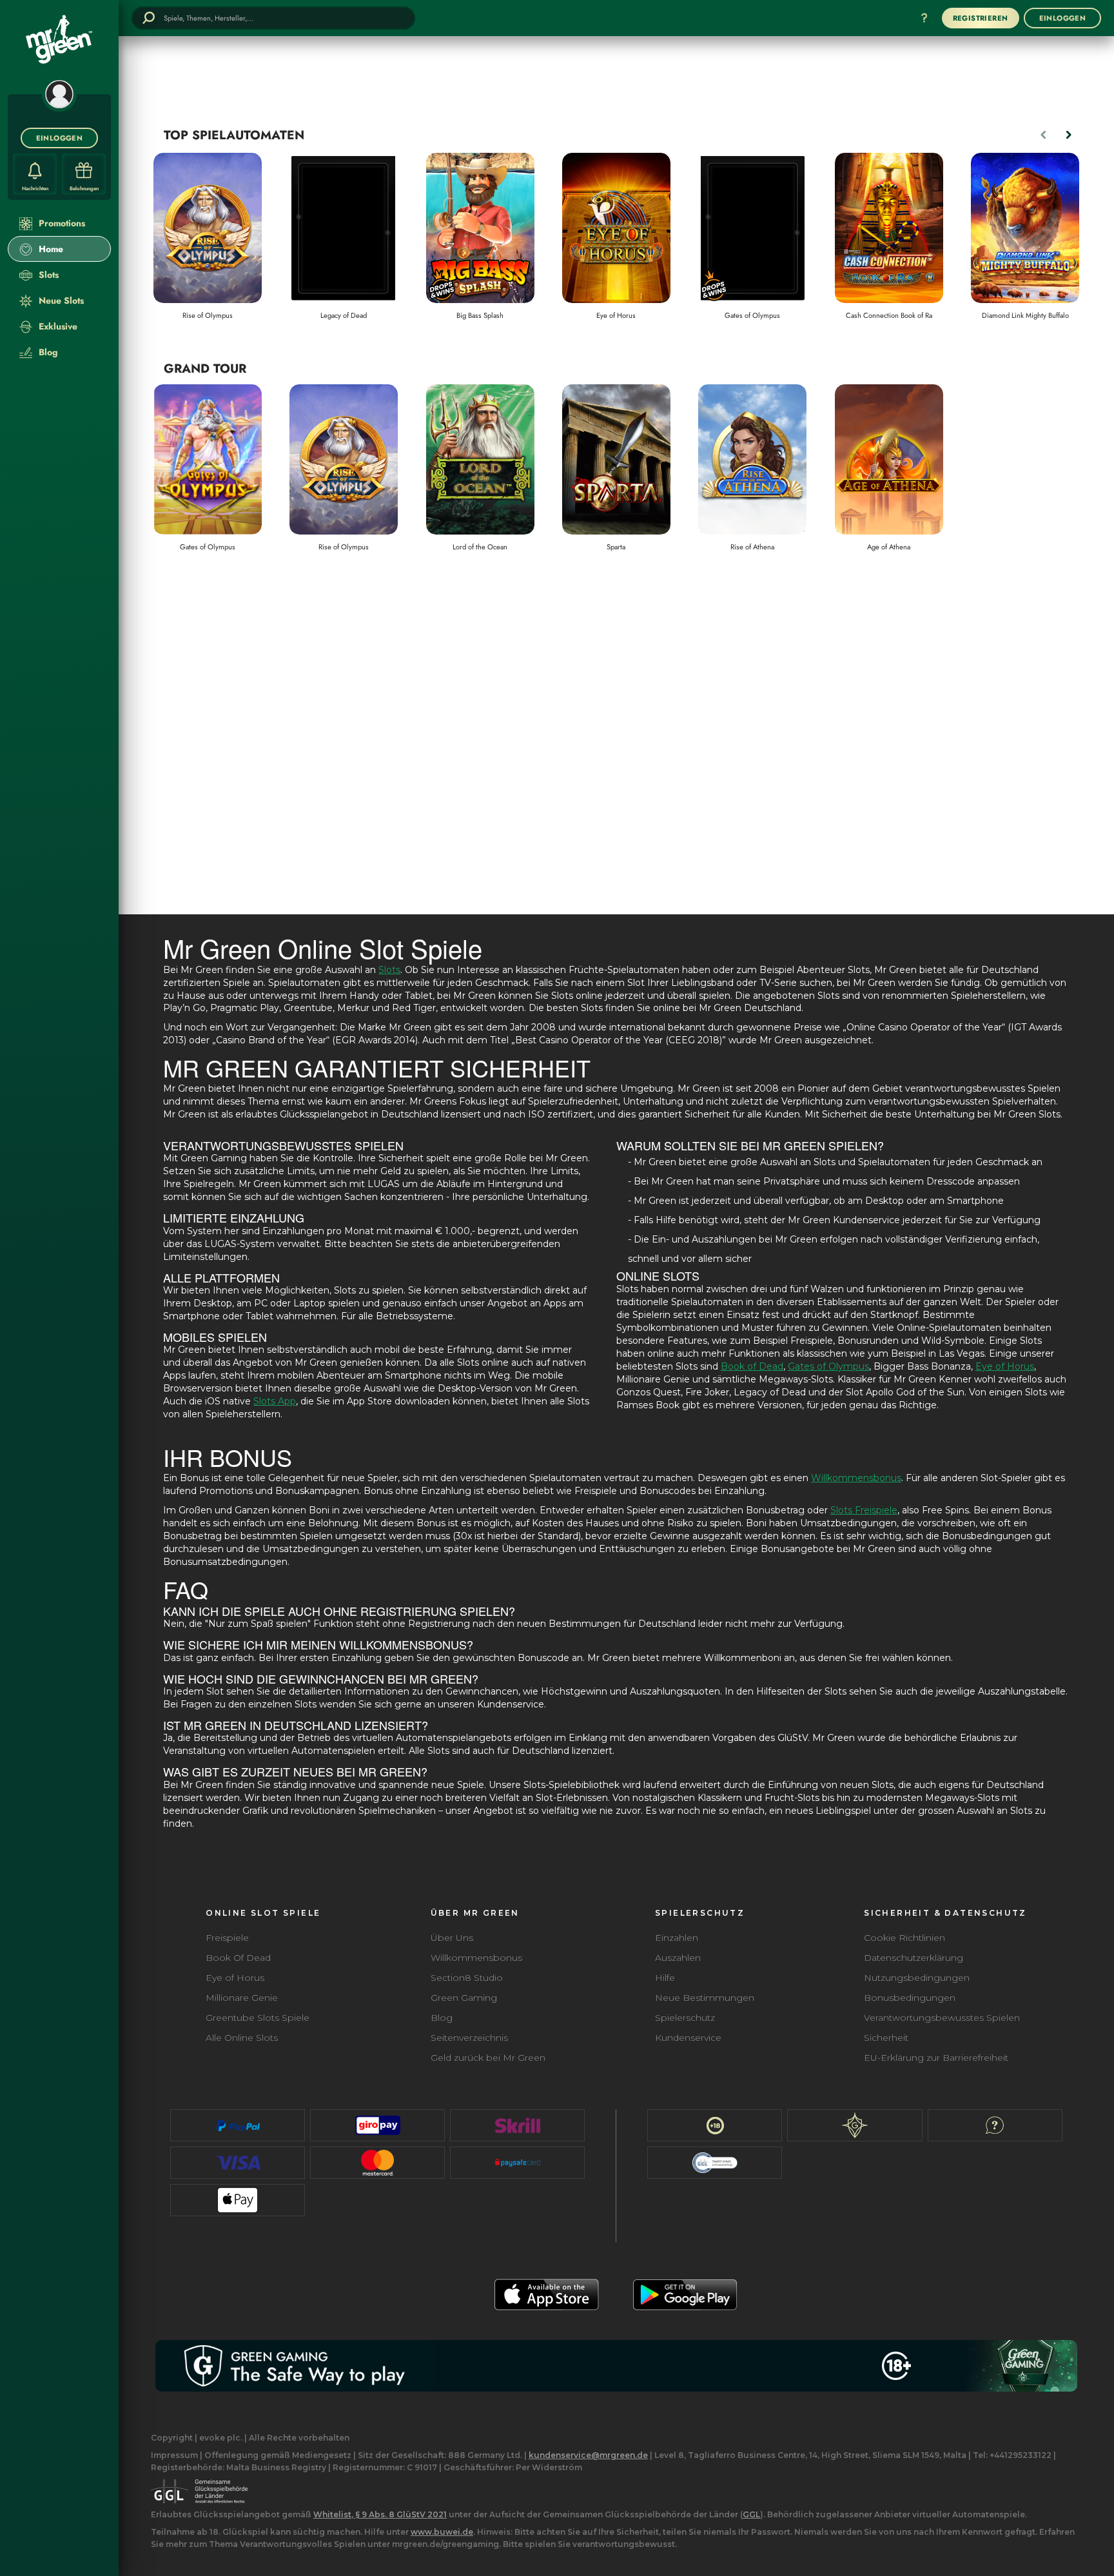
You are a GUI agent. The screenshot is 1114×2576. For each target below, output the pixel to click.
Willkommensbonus (856, 1478)
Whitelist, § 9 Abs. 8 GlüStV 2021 (380, 2514)
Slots (389, 970)
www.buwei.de (442, 2532)
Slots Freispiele (864, 1510)
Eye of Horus (1005, 1366)
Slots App (275, 1401)
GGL (751, 2514)
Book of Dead (752, 1366)
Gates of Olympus (828, 1366)
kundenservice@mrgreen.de (588, 2455)
